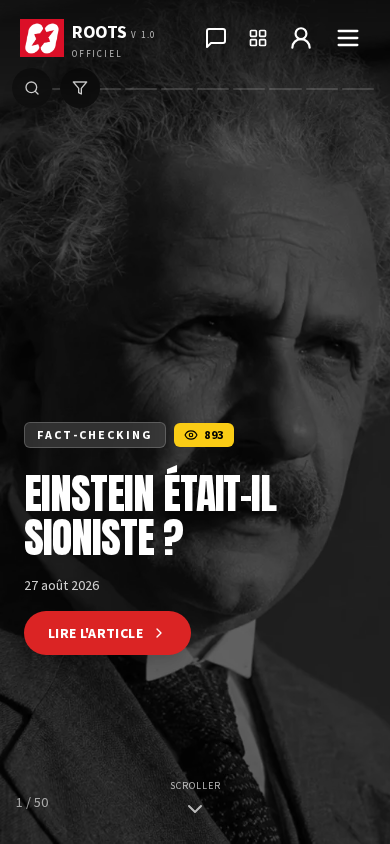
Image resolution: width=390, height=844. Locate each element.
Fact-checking (95, 434)
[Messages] (216, 38)
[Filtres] (80, 88)
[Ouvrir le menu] (348, 38)
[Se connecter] (301, 38)
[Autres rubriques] (258, 38)
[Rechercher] (32, 88)
